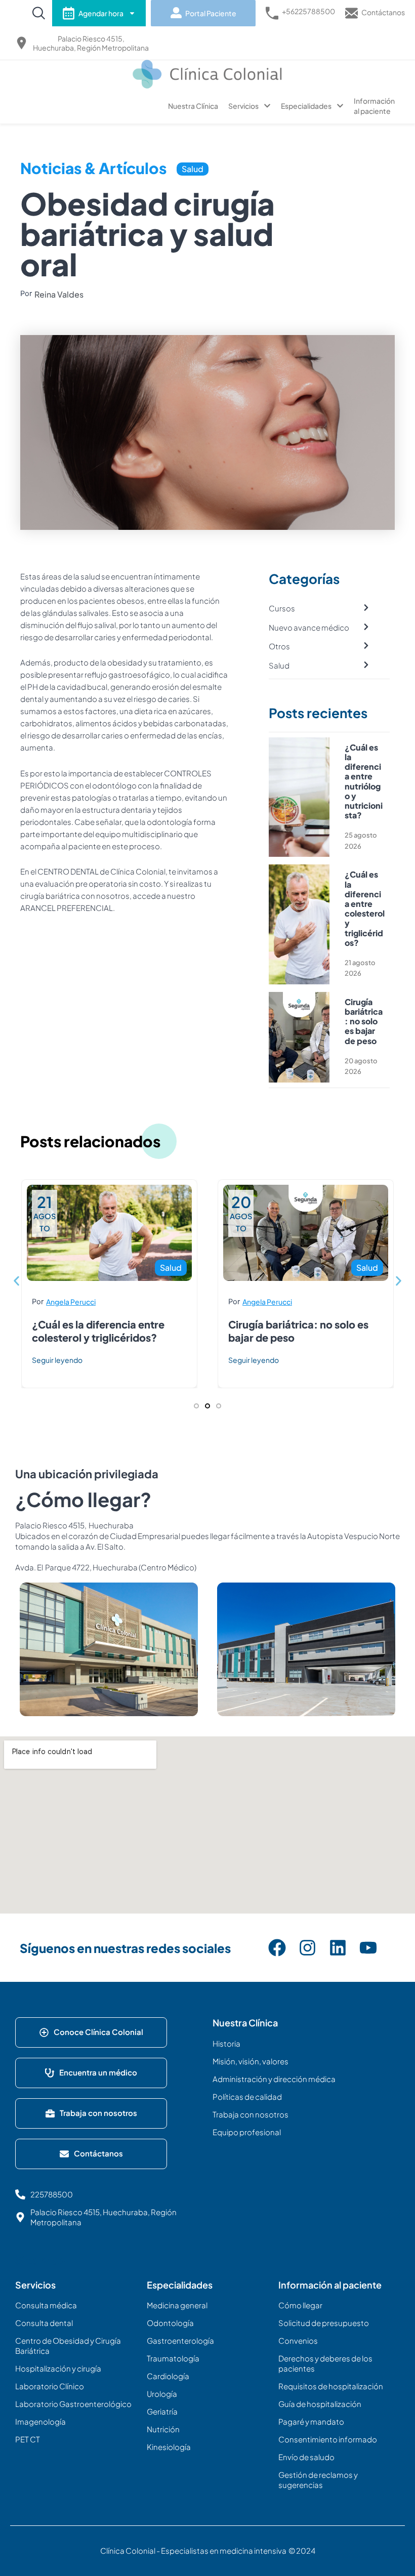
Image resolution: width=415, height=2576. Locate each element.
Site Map (40, 2260)
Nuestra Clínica (193, 106)
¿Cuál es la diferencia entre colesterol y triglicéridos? (365, 908)
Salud (193, 169)
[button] (16, 1281)
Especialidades (306, 106)
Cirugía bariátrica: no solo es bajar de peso (364, 1021)
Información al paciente (374, 106)
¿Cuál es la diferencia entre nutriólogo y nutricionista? (364, 781)
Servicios (243, 106)
